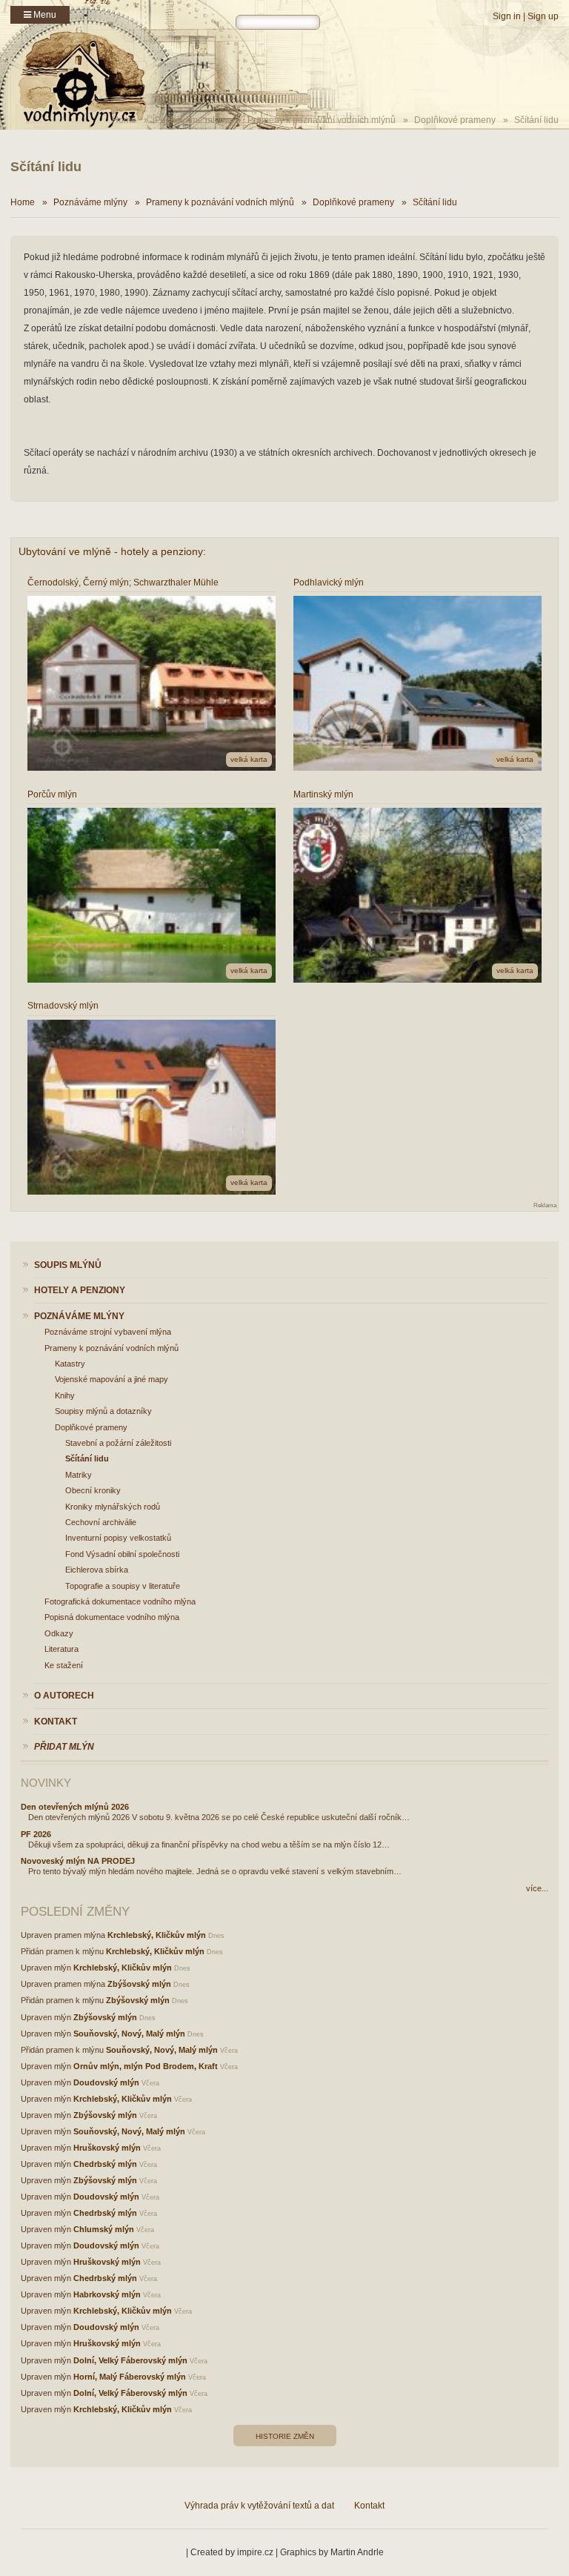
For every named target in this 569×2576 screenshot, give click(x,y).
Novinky (46, 1783)
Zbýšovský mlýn (139, 1984)
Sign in (507, 16)
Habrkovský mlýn (107, 2294)
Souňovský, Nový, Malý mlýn (129, 2034)
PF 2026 (36, 1834)
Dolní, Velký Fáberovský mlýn (130, 2360)
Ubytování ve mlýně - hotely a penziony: (112, 551)
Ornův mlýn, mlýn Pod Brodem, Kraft (146, 2066)
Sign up (543, 16)
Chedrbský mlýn (105, 2164)
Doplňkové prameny (455, 120)
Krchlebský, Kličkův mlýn (157, 1935)
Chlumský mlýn (104, 2229)
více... (537, 1888)
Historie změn (285, 2436)
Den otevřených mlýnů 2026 (75, 1807)
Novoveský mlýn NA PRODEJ (78, 1861)
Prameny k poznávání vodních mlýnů (322, 120)
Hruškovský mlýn (107, 2148)
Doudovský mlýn (106, 2082)
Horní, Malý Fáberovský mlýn (130, 2377)
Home (23, 202)
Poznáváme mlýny (192, 120)
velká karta (249, 759)
